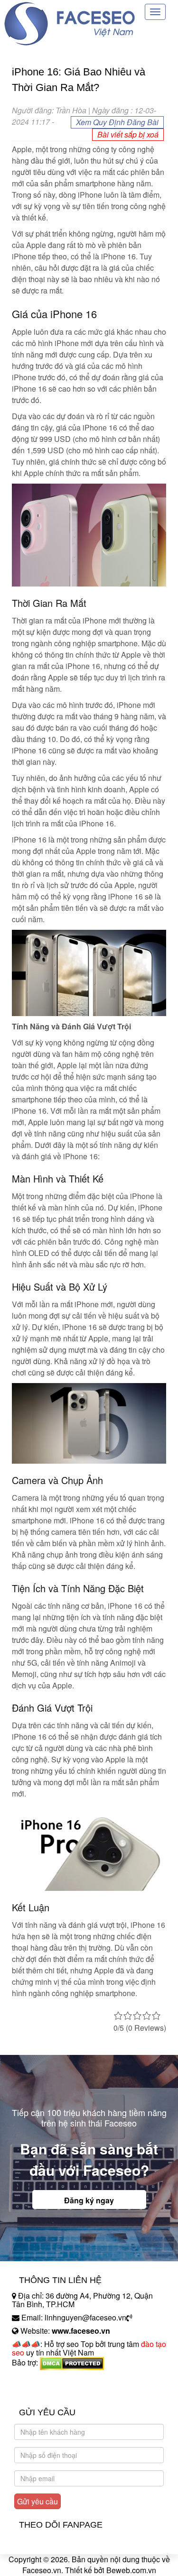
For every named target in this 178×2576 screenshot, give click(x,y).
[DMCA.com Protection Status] (72, 2362)
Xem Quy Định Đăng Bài (117, 122)
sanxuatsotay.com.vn (47, 2392)
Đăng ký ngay (89, 2200)
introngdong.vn (37, 2379)
